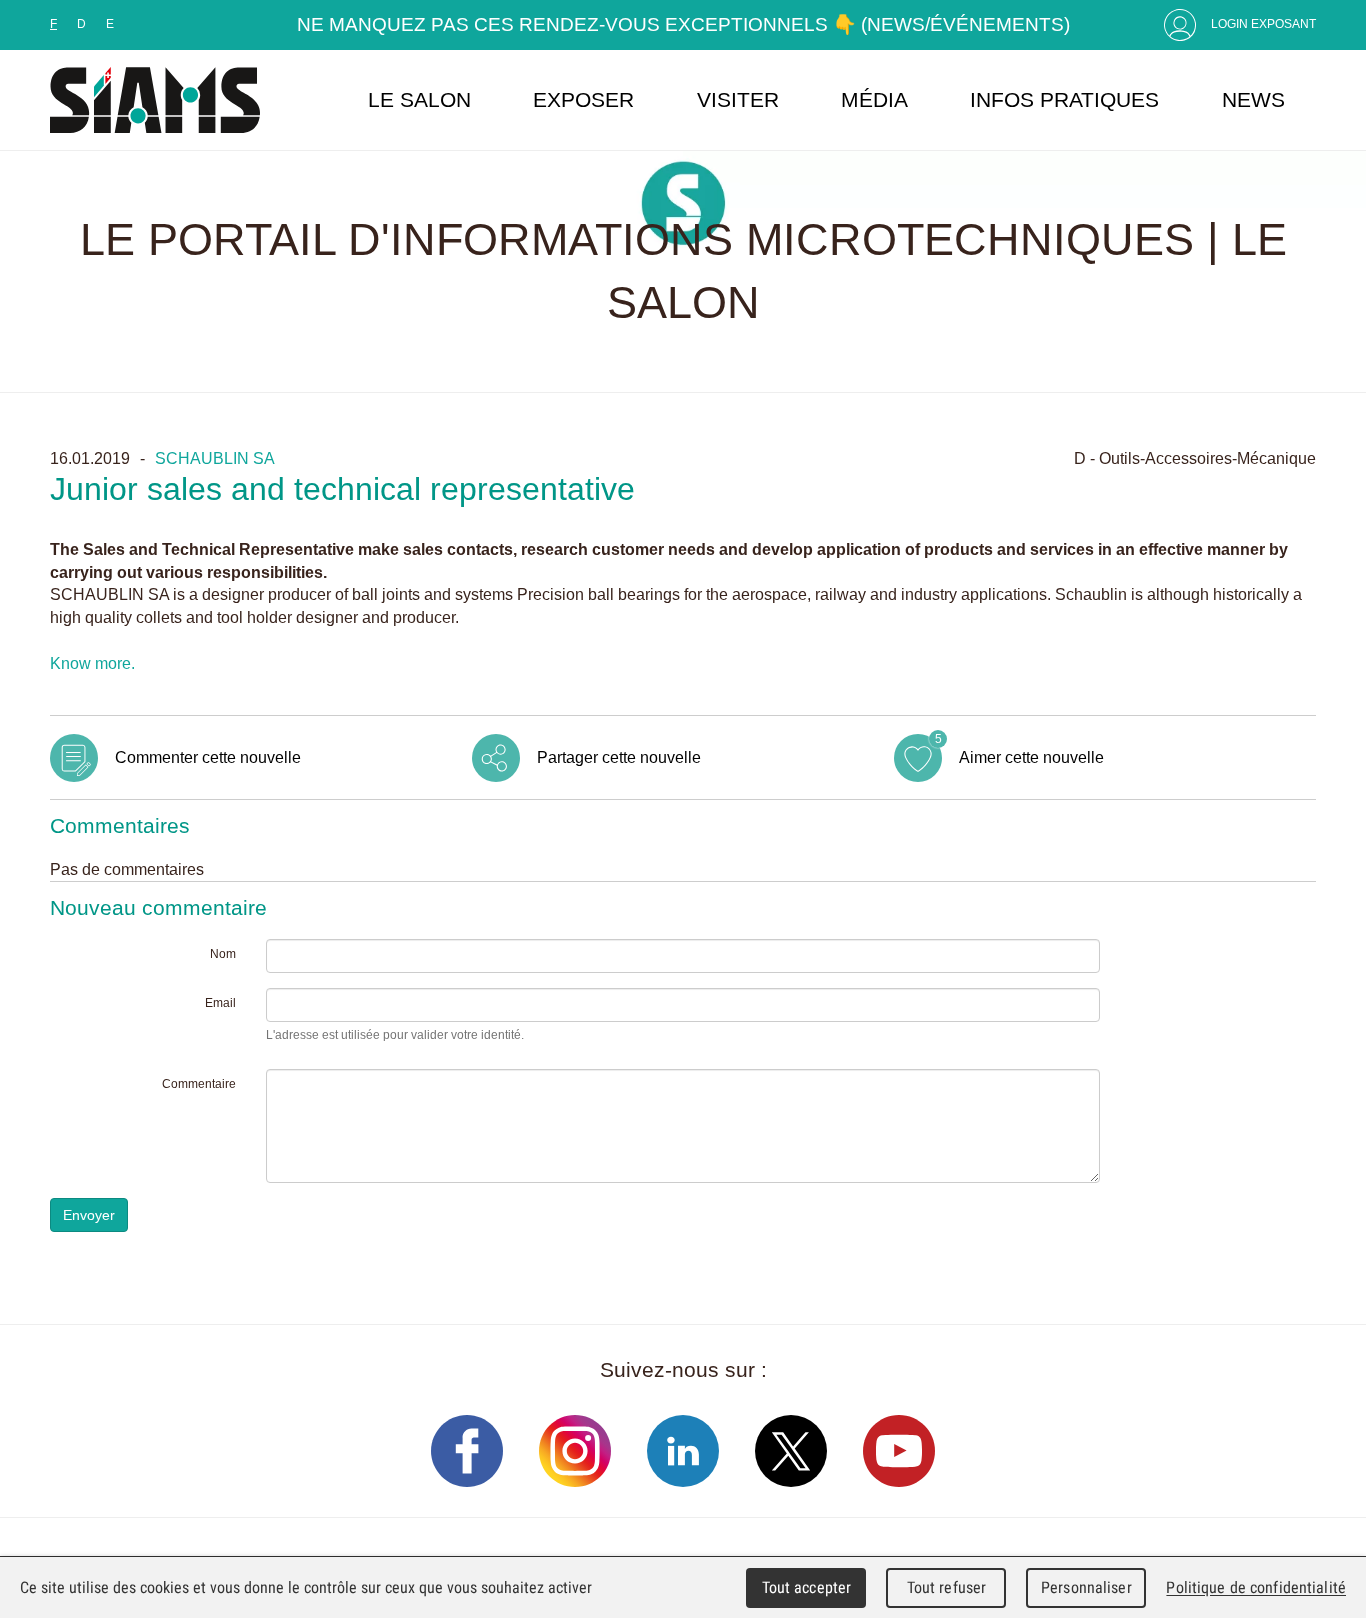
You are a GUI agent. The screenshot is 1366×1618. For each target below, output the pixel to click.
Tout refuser (947, 1587)
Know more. (92, 663)
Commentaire (199, 1084)
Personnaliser (1086, 1587)
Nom (223, 954)
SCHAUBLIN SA (215, 458)
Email (220, 1003)
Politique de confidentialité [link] (1256, 1587)
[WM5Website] (155, 100)
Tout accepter (807, 1587)
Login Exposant (1263, 24)
